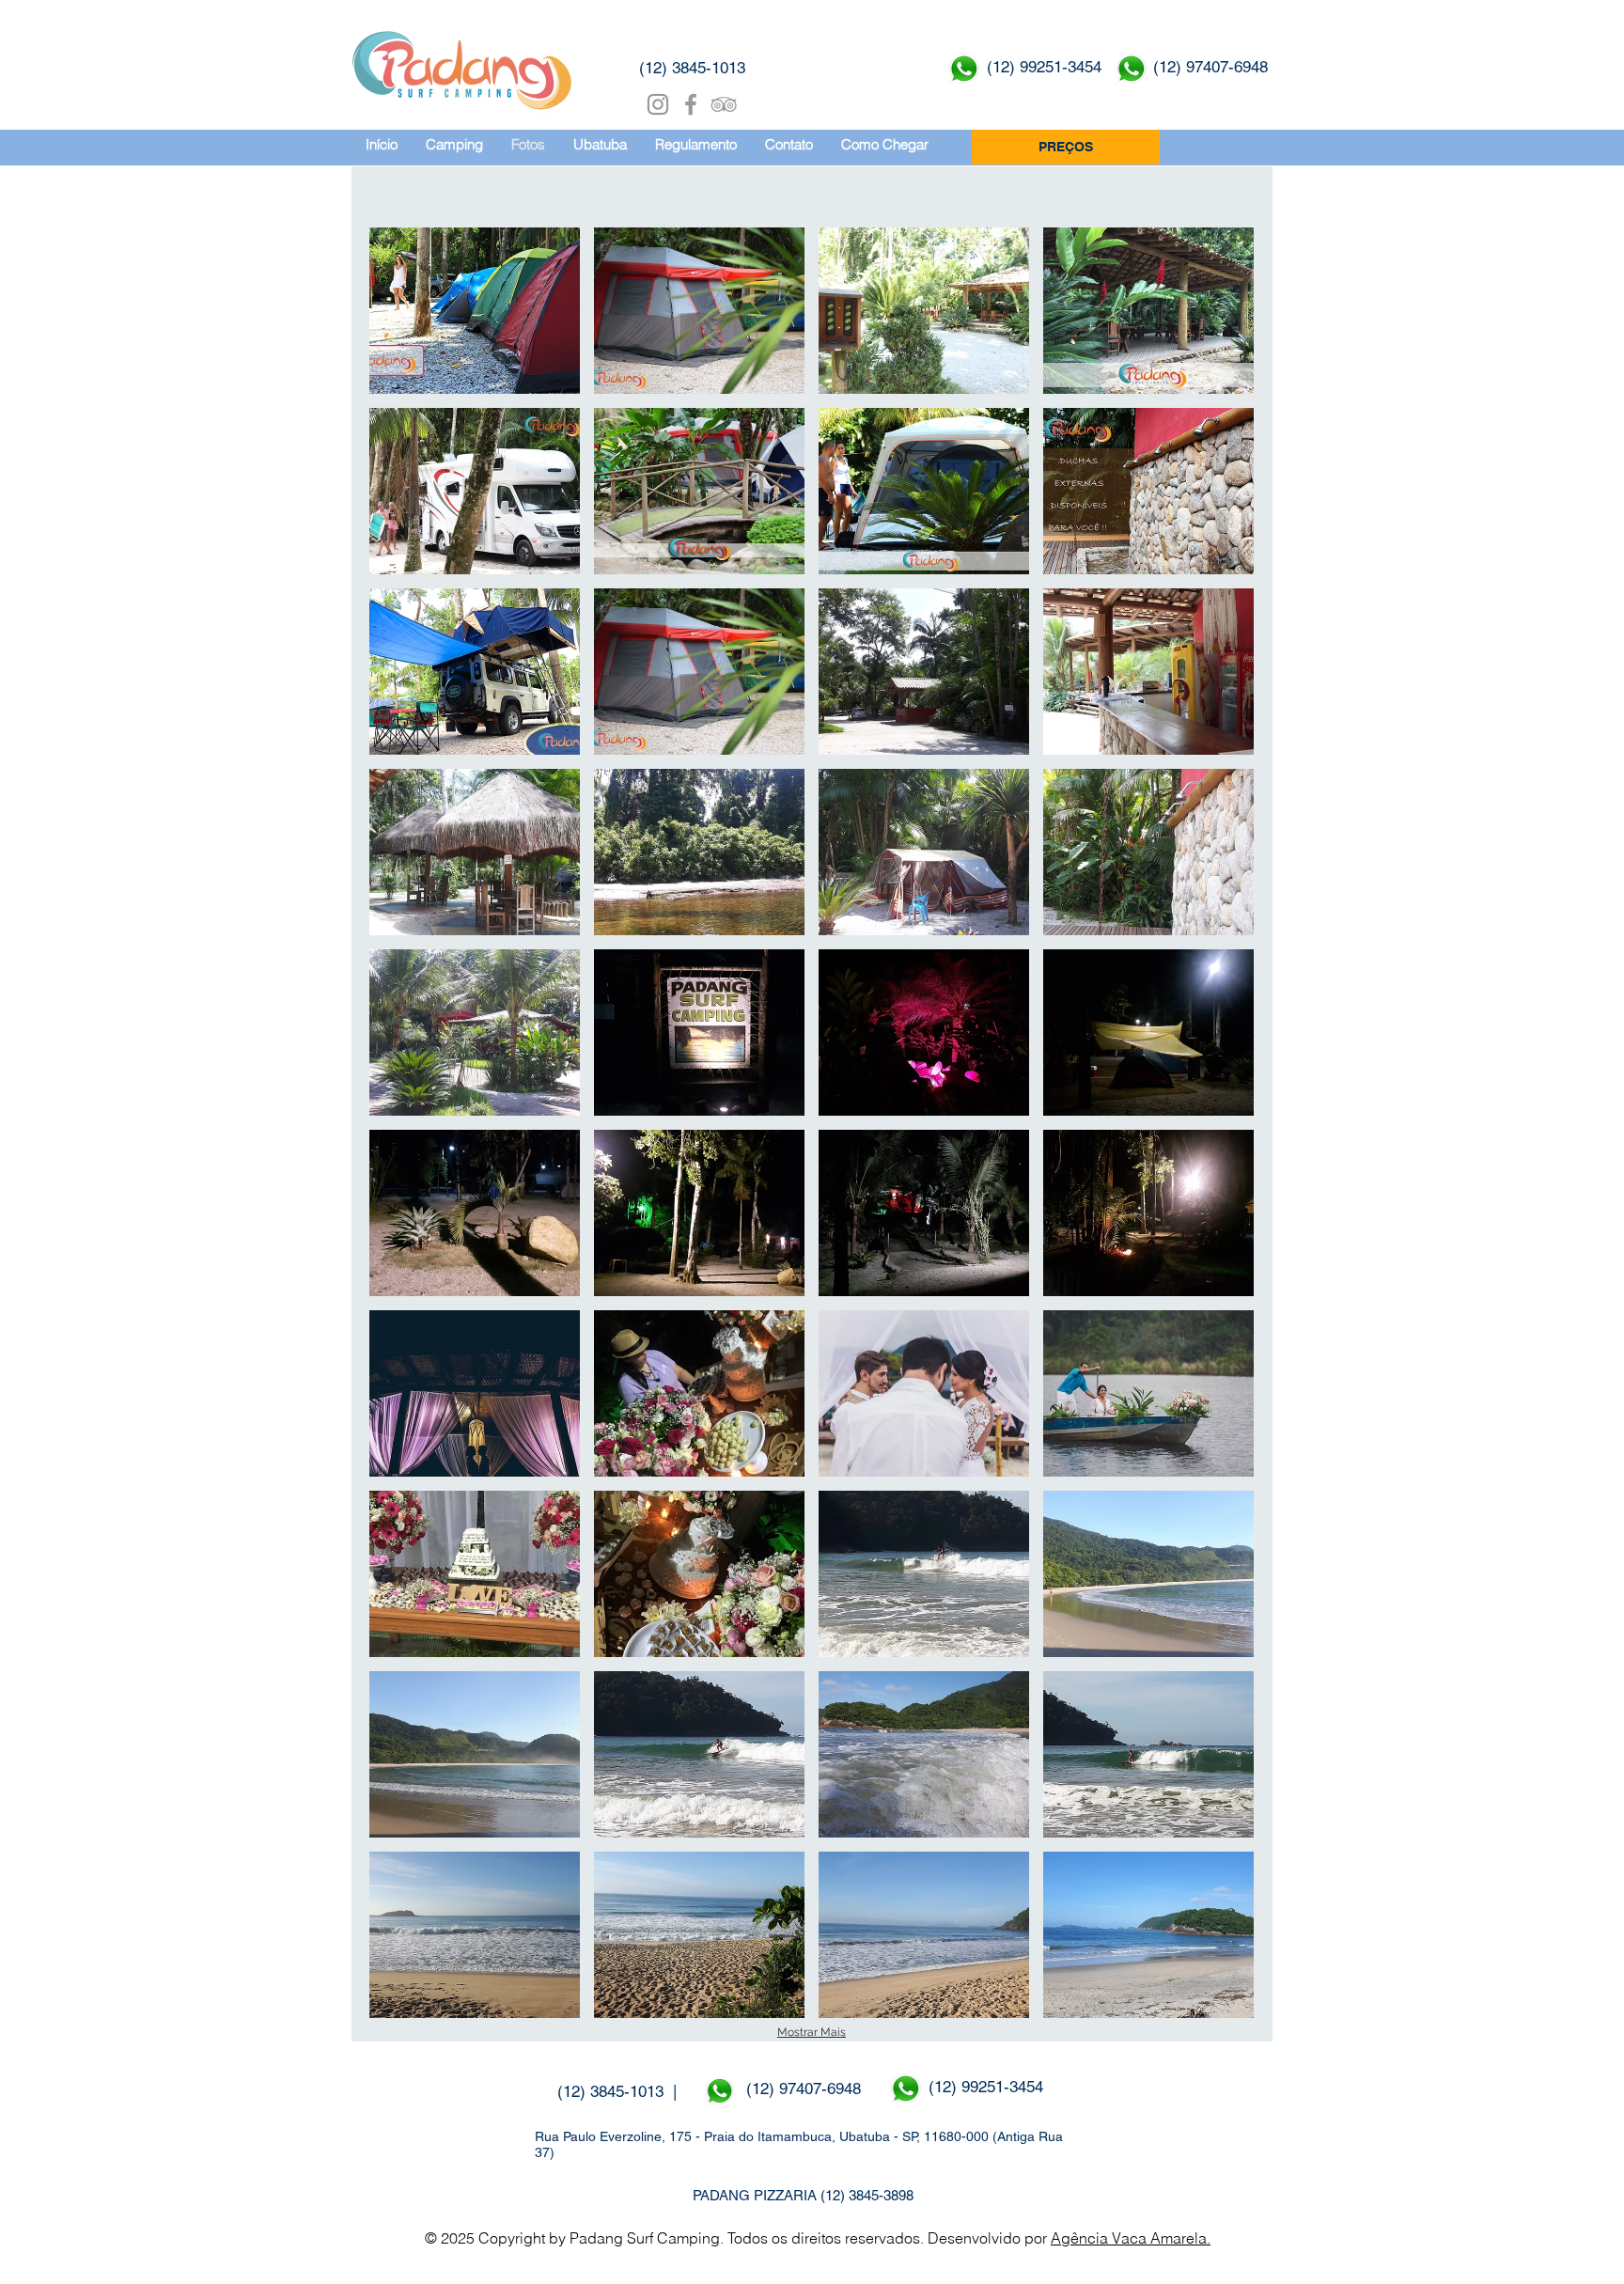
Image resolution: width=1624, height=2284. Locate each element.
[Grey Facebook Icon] (691, 104)
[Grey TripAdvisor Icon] (724, 104)
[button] (475, 311)
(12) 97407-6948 (806, 2088)
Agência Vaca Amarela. (1131, 2238)
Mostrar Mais (812, 2032)
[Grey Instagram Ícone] (658, 104)
